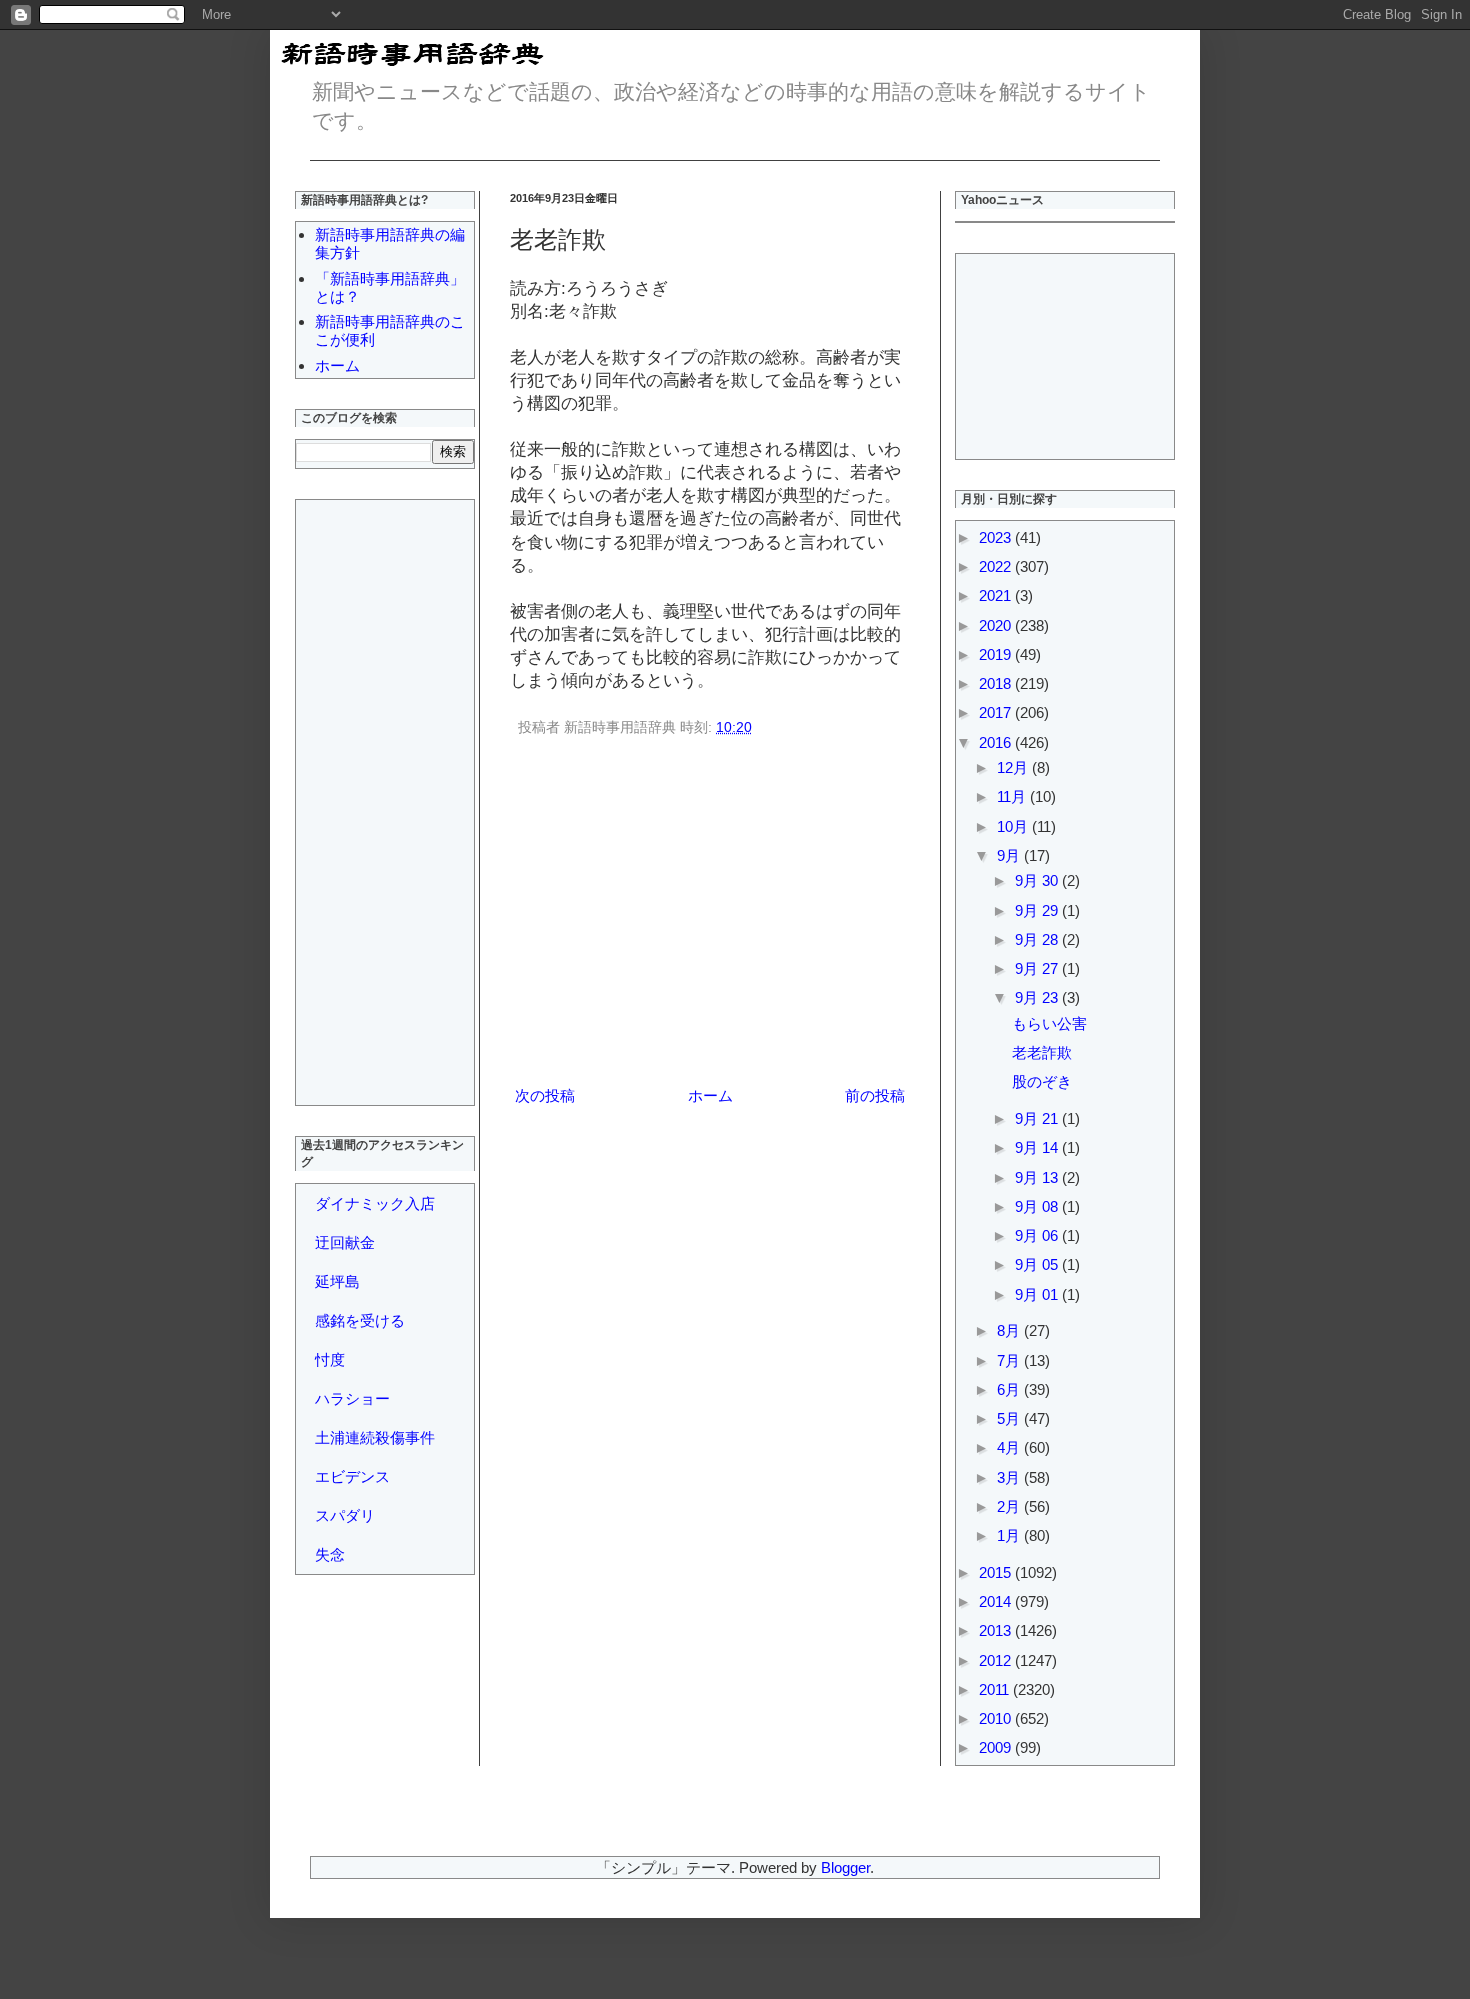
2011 (996, 1689)
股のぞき (1042, 1081)
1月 (1010, 1535)
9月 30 (1038, 880)
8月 (1010, 1330)
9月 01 (1038, 1294)
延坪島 (337, 1281)
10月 (1014, 826)
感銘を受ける (360, 1320)
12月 (1014, 767)
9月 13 (1038, 1177)
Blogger (845, 1867)
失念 (330, 1554)
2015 (997, 1572)
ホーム (710, 1095)
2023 (997, 537)
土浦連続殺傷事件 (375, 1437)
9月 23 (1038, 997)
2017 (997, 712)
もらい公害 (1049, 1023)
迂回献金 (345, 1242)
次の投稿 (545, 1095)
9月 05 (1038, 1264)
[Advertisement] (710, 915)
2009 (997, 1747)
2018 (997, 683)
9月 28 (1038, 939)
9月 (1010, 855)
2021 (997, 595)
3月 (1010, 1477)
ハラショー (352, 1398)
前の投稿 (875, 1095)
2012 (997, 1660)
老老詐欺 (1042, 1052)
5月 (1010, 1418)
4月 (1010, 1447)
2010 (997, 1718)
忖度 (330, 1359)
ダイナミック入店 (375, 1203)
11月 (1013, 796)
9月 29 (1038, 910)
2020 (997, 625)
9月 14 (1038, 1147)
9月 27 (1038, 968)
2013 (997, 1630)
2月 (1010, 1506)
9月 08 (1038, 1206)
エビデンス (352, 1476)
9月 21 (1038, 1118)
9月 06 (1038, 1235)
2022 (997, 566)
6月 (1010, 1389)
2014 (997, 1601)
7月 (1010, 1360)
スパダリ (345, 1515)
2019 (997, 654)
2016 (997, 742)
